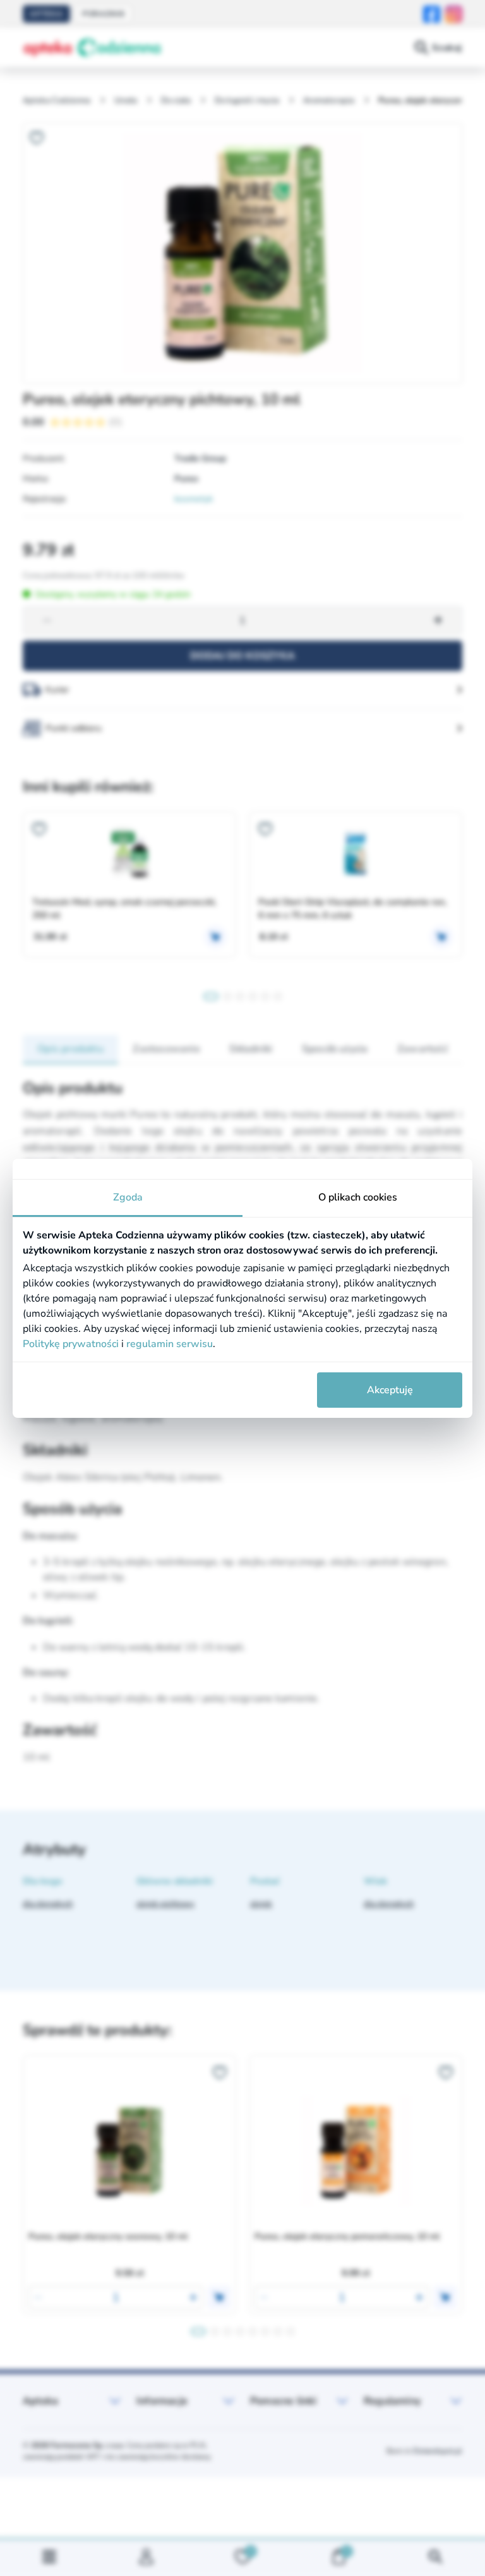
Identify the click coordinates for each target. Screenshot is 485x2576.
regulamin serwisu (170, 1344)
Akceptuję (390, 1390)
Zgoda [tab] (128, 1197)
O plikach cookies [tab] (358, 1197)
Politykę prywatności (71, 1344)
